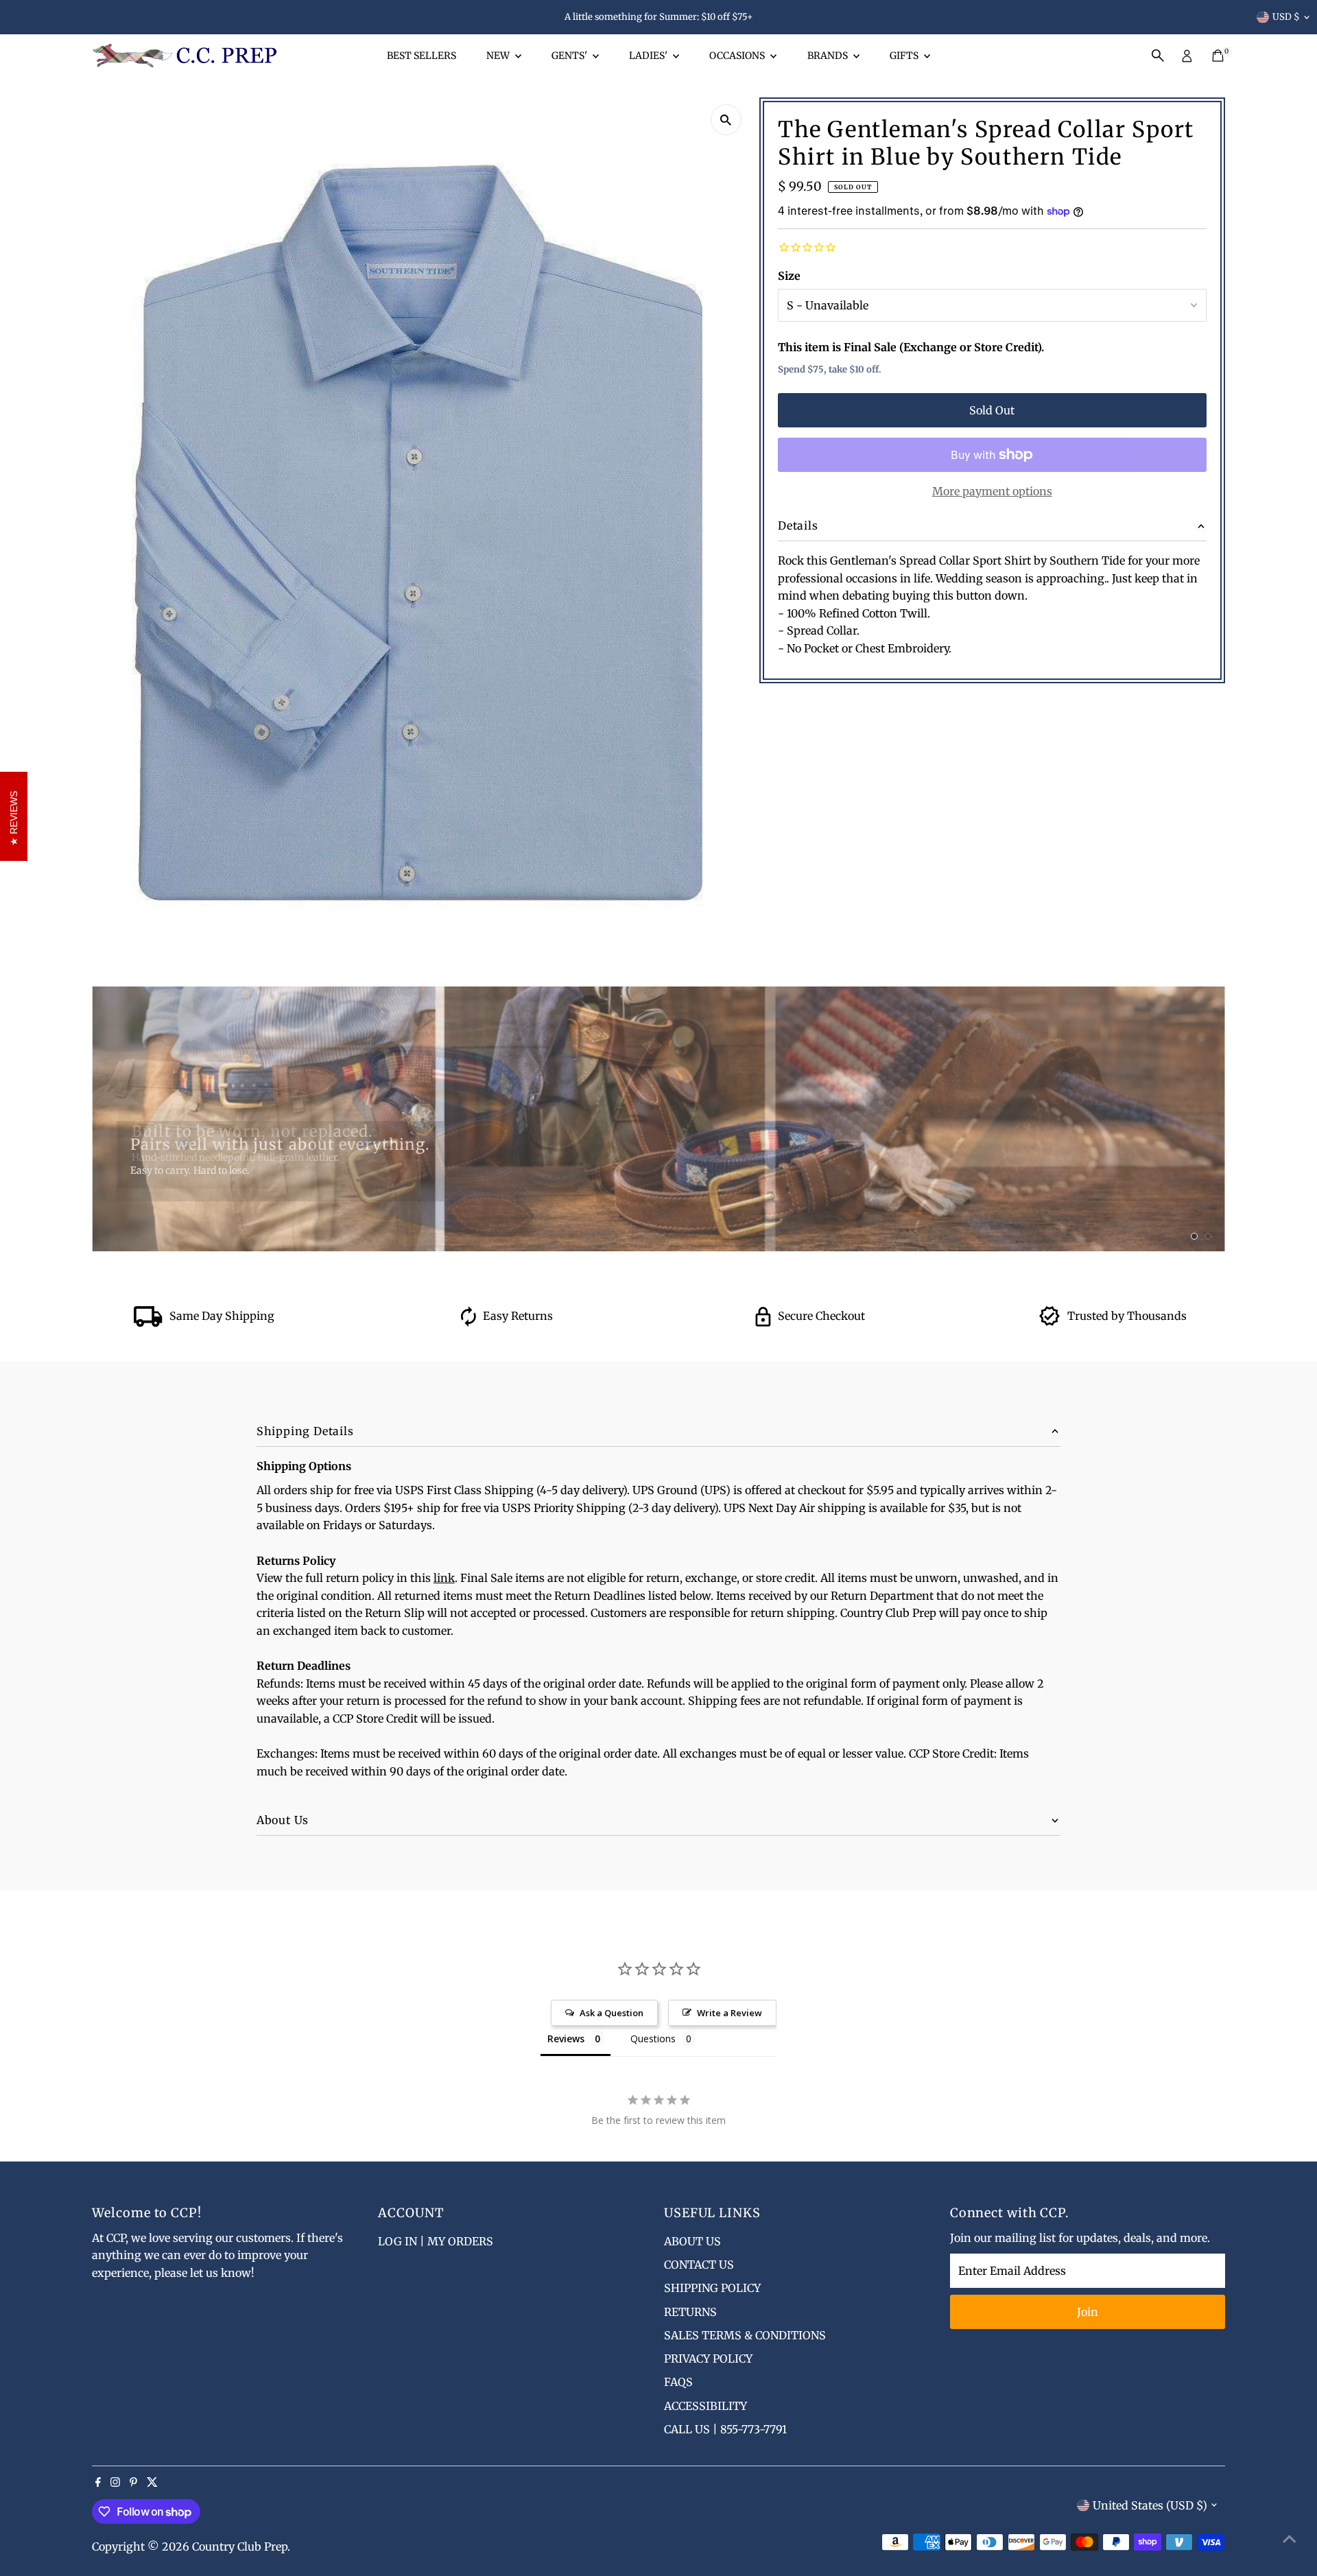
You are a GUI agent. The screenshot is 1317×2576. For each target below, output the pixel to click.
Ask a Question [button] (612, 2013)
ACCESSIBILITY (705, 2406)
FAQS (678, 2382)
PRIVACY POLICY (708, 2359)
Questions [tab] (653, 2039)
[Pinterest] (133, 2483)
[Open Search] (1158, 56)
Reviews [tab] (566, 2039)
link (444, 1578)
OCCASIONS (738, 56)
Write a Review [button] (729, 2013)
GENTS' (570, 56)
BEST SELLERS (422, 56)
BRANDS (829, 56)
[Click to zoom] (726, 120)
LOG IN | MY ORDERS (436, 2241)
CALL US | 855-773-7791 (725, 2429)
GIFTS (905, 56)
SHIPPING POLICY (712, 2288)
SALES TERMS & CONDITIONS (745, 2335)
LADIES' (649, 56)
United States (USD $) (1150, 2505)
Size (789, 276)
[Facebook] (98, 2483)
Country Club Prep (240, 2547)
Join (1088, 2312)
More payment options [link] (992, 491)
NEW (499, 56)
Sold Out (992, 410)
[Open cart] (1218, 56)
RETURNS (690, 2312)
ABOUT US (692, 2241)
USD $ (1286, 17)
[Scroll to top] (1290, 2538)
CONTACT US (699, 2265)
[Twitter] (152, 2483)
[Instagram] (115, 2483)
